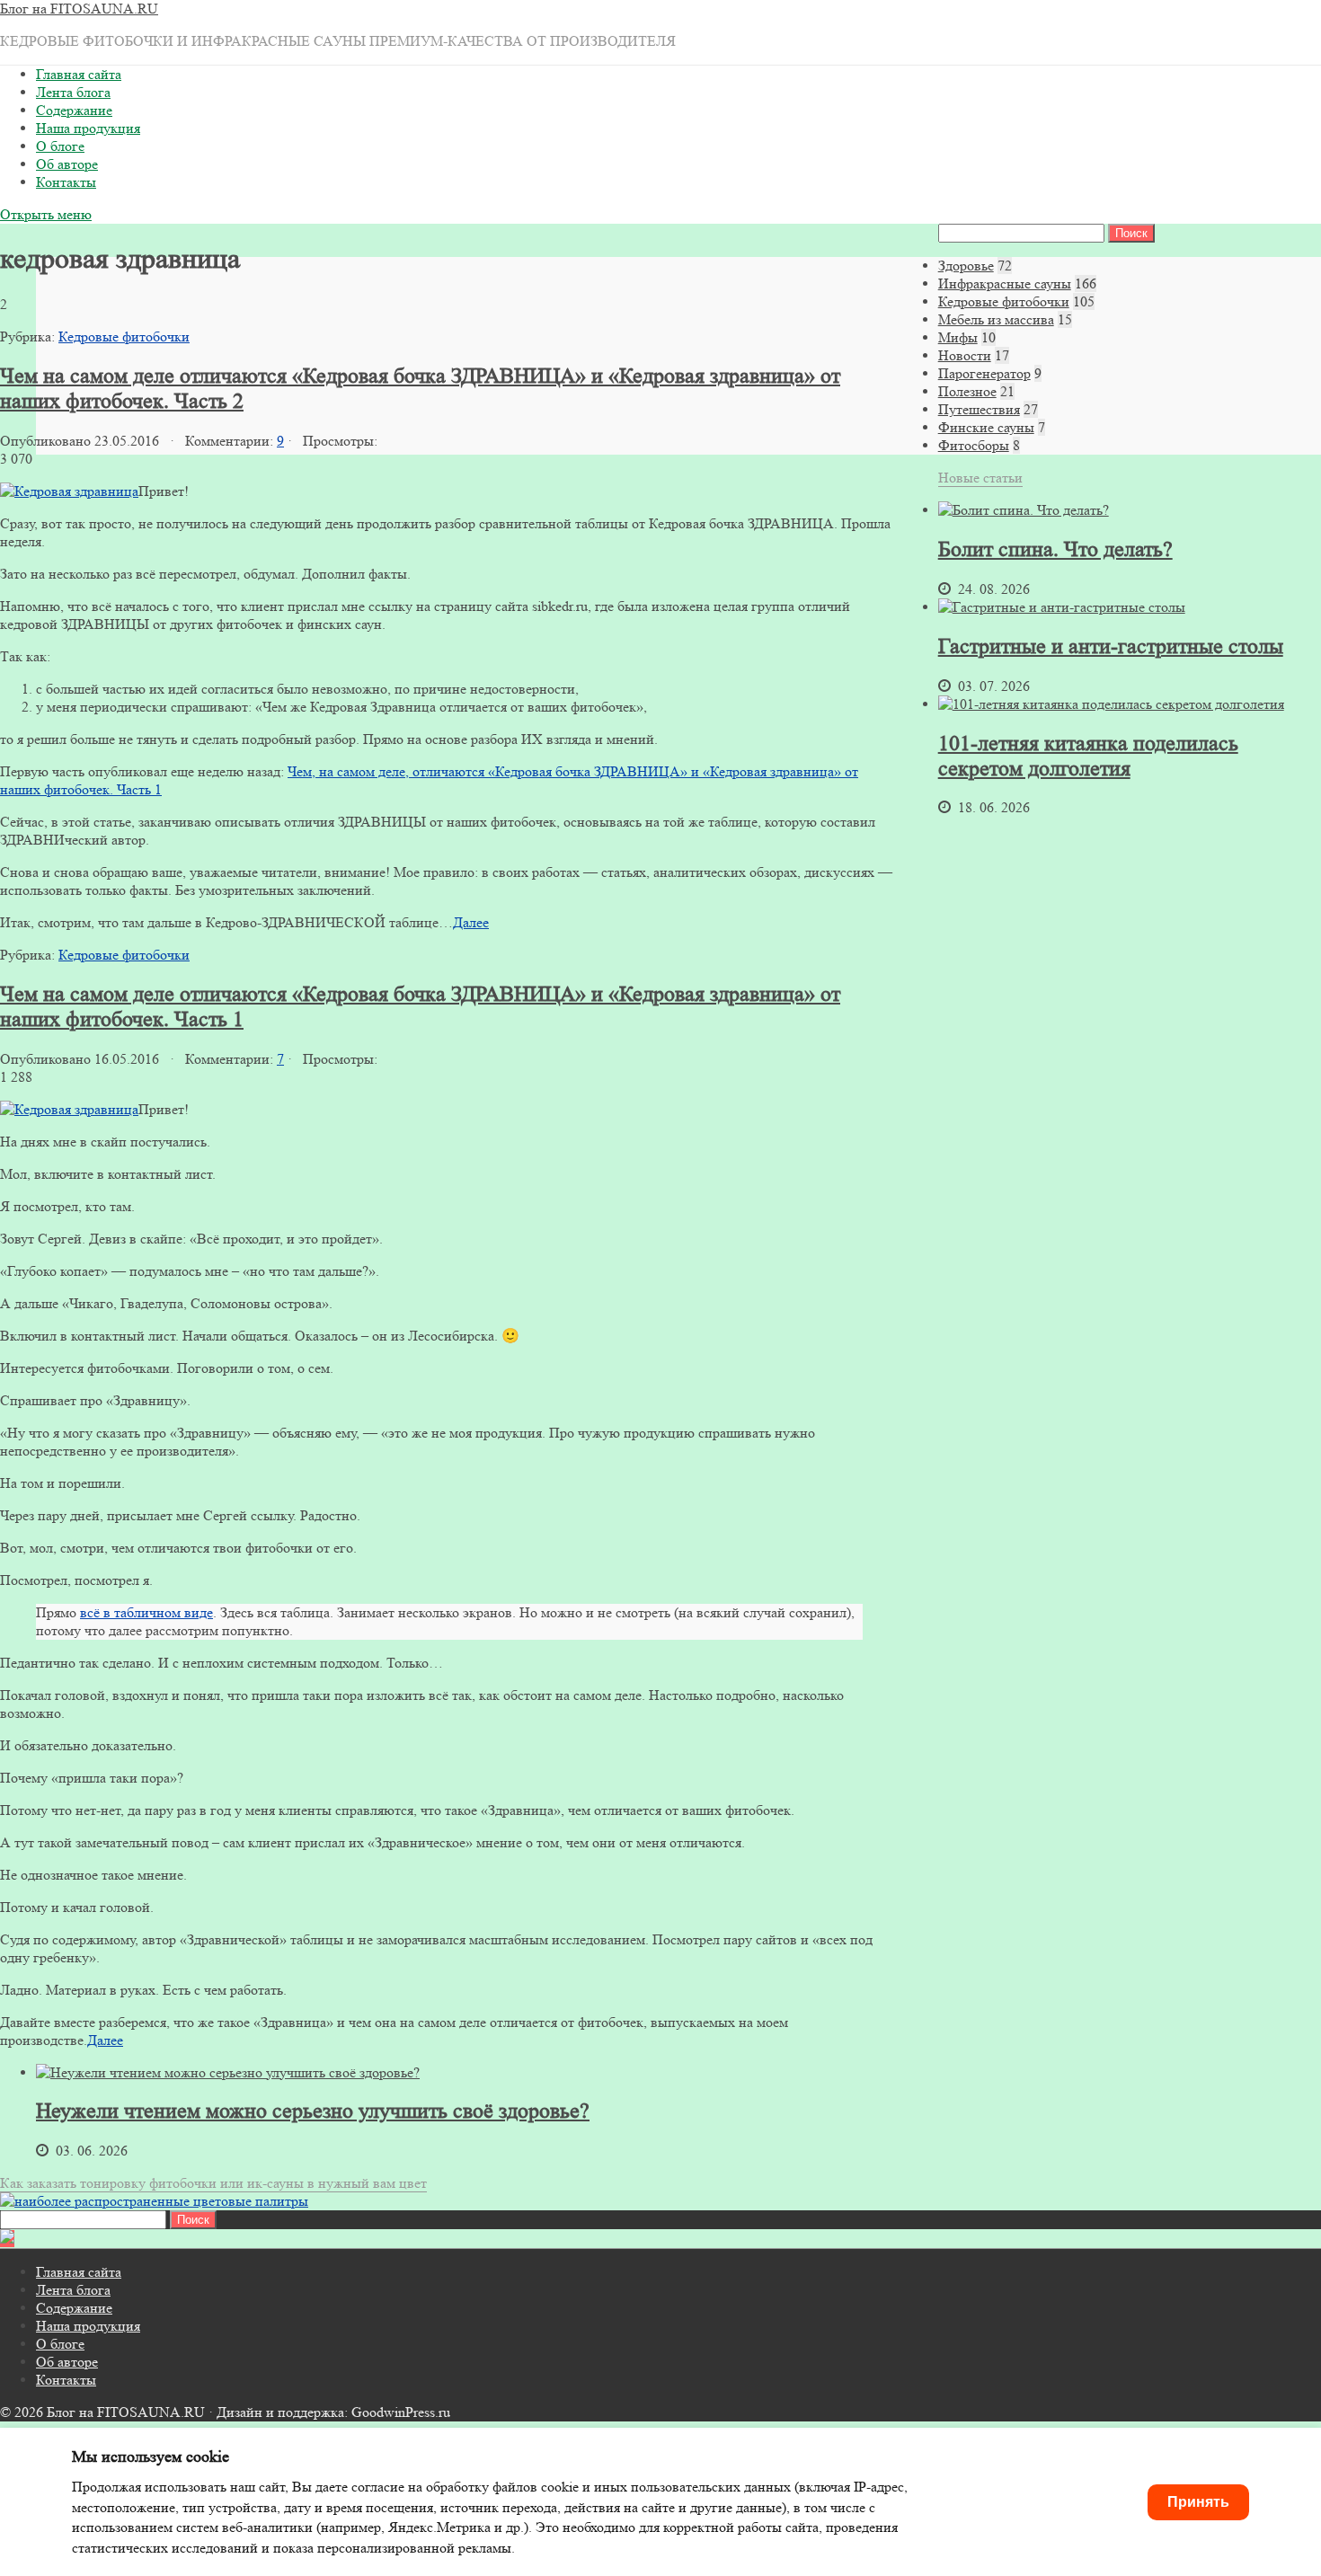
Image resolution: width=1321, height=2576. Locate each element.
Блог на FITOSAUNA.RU (79, 9)
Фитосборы (974, 445)
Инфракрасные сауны (1005, 283)
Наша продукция (88, 128)
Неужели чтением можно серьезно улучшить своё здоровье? (313, 2111)
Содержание (74, 110)
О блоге (60, 146)
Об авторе (67, 164)
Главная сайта (79, 74)
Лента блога (73, 92)
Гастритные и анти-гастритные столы (1111, 646)
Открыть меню (46, 214)
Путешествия (979, 409)
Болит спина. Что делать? (1055, 549)
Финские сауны (986, 427)
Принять (1198, 2502)
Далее (471, 922)
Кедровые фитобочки (124, 336)
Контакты (66, 182)
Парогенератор (984, 373)
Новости (965, 355)
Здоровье (966, 266)
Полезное (967, 391)
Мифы (958, 337)
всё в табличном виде (146, 1612)
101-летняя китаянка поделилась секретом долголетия (1088, 756)
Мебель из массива (996, 319)
